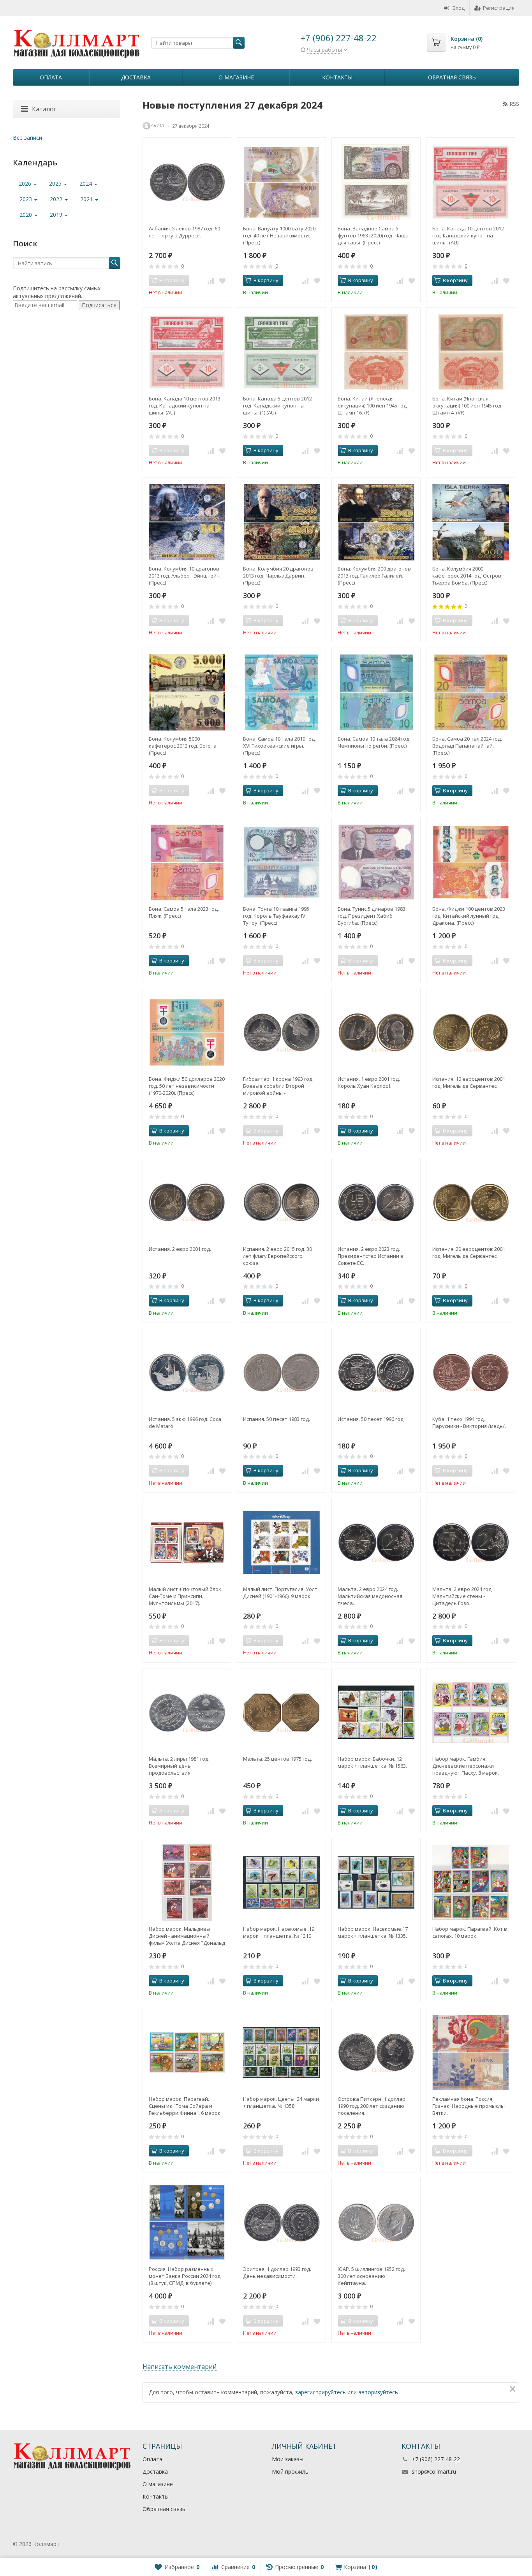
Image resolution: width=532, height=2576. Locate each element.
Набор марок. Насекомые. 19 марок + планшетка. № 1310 (279, 1932)
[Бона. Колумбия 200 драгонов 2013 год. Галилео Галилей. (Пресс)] (376, 522)
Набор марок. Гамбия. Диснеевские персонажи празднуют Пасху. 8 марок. (466, 1766)
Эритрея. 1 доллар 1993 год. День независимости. (277, 2272)
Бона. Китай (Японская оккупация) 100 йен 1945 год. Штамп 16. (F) (373, 406)
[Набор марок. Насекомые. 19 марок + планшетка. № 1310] (281, 1882)
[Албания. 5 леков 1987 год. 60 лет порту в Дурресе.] (187, 182)
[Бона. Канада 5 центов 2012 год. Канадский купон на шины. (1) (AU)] (281, 352)
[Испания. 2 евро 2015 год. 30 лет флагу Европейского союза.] (281, 1202)
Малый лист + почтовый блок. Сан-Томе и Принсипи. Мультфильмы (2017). (186, 1596)
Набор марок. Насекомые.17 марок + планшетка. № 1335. (373, 1932)
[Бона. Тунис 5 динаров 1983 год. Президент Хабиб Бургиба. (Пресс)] (376, 862)
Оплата (51, 77)
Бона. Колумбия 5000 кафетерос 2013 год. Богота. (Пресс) (183, 746)
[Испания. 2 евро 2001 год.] (187, 1202)
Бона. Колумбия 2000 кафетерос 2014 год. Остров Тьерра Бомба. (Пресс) (467, 576)
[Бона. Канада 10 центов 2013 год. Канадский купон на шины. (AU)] (187, 352)
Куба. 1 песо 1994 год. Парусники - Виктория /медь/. (469, 1422)
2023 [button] (26, 199)
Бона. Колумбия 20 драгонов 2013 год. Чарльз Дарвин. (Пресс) (278, 576)
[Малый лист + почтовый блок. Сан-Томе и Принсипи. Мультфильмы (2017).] (187, 1543)
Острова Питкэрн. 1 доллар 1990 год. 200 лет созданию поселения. (372, 2106)
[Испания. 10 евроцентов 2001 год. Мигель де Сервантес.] (471, 1032)
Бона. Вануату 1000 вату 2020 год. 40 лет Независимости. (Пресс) (279, 235)
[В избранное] (222, 281)
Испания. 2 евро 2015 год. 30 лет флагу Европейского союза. (277, 1256)
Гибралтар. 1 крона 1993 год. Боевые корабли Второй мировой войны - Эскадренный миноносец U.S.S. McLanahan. (278, 1086)
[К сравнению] (211, 281)
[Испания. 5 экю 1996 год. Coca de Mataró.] (187, 1372)
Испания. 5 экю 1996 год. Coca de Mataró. (185, 1422)
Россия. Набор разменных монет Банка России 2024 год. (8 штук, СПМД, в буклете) (185, 2276)
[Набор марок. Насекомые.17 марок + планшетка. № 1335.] (376, 1882)
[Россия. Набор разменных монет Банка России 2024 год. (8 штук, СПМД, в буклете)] (187, 2222)
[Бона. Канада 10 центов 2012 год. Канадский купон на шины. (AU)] (471, 182)
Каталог (44, 109)
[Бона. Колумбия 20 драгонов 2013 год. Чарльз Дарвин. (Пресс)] (281, 522)
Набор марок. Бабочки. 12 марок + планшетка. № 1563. (372, 1762)
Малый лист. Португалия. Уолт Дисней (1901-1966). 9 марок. (280, 1593)
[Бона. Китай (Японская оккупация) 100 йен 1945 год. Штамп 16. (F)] (376, 352)
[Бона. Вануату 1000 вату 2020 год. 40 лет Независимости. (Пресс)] (281, 182)
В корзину (266, 280)
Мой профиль (290, 2472)
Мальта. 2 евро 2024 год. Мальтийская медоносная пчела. (370, 1596)
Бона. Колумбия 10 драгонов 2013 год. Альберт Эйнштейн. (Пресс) (185, 576)
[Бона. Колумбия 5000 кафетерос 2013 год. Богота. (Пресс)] (187, 692)
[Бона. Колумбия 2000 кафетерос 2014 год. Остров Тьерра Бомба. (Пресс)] (471, 522)
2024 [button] (86, 183)
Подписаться (99, 305)
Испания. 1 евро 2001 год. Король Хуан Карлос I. (369, 1082)
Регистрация (499, 8)
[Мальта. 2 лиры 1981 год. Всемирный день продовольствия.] (187, 1713)
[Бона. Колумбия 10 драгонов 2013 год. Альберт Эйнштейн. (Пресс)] (187, 522)
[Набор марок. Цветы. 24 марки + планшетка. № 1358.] (281, 2052)
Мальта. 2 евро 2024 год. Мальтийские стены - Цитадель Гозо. (462, 1596)
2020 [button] (26, 215)
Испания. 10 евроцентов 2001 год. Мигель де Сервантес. (469, 1082)
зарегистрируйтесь (321, 2392)
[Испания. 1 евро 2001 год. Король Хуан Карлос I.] (376, 1032)
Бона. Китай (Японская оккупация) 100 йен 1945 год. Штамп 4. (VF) (467, 406)
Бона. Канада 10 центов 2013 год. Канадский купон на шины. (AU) (185, 406)
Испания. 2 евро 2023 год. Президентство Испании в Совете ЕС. (371, 1256)
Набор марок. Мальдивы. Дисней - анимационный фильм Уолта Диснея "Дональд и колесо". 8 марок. (187, 1936)
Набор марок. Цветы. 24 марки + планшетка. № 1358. (281, 2102)
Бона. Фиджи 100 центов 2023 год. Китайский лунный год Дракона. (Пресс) (469, 916)
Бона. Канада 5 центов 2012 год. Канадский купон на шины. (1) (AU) (277, 406)
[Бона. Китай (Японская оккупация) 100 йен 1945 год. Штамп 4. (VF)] (471, 352)
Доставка (136, 77)
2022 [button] (57, 199)
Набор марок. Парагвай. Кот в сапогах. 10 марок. (470, 1932)
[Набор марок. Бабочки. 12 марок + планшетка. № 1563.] (376, 1713)
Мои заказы (288, 2459)
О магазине (236, 77)
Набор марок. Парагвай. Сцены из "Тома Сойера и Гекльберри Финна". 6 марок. (185, 2106)
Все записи (27, 138)
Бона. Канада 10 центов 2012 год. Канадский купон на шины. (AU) (468, 235)
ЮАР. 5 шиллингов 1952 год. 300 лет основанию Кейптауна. (371, 2276)
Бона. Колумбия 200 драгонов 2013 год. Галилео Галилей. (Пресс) (374, 576)
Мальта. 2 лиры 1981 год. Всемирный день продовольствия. (179, 1766)
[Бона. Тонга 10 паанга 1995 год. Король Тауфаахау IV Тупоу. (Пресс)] (281, 862)
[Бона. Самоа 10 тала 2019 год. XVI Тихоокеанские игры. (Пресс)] (281, 692)
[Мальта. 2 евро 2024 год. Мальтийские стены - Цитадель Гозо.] (471, 1543)
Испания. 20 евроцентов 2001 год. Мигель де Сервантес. (469, 1252)
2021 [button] (87, 199)
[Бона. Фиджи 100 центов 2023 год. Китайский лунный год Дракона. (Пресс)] (471, 862)
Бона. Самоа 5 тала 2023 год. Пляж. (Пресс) (184, 912)
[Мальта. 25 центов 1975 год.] (281, 1713)
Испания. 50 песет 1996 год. (371, 1419)
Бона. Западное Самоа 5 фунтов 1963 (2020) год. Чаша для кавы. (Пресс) (373, 235)
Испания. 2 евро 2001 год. (180, 1249)
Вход (459, 8)
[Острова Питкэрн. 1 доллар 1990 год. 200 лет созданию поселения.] (376, 2052)
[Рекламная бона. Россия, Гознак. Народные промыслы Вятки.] (471, 2052)
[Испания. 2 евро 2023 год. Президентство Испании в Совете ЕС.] (376, 1202)
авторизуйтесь (378, 2392)
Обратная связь (452, 77)
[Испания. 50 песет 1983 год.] (281, 1372)
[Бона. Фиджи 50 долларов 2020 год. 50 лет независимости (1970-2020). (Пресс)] (187, 1032)
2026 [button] (26, 183)
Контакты (337, 77)
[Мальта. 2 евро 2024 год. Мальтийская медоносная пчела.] (376, 1543)
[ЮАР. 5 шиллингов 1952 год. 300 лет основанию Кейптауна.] (376, 2222)
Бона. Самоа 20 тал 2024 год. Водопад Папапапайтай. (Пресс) (467, 746)
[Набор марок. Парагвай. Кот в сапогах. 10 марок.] (471, 1882)
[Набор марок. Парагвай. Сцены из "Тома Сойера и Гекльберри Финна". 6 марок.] (187, 2052)
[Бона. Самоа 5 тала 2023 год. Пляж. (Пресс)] (187, 862)
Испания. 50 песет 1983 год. (277, 1419)
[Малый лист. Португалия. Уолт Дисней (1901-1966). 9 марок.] (281, 1543)
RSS (514, 104)
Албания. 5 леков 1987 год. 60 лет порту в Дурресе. (184, 232)
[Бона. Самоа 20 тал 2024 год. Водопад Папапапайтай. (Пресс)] (471, 692)
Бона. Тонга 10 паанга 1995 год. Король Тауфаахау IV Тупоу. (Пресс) (276, 916)
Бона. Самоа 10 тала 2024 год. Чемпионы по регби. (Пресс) (374, 742)
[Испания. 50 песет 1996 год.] (376, 1372)
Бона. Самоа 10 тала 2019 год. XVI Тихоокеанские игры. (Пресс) (279, 746)
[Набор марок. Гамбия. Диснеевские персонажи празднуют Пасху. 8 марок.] (471, 1713)
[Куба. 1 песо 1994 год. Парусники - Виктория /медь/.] (471, 1372)
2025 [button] (56, 183)
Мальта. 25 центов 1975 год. (277, 1759)
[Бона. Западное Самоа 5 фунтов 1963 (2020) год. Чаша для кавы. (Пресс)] (376, 182)
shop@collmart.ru (434, 2472)
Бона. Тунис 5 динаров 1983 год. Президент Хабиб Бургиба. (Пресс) (372, 916)
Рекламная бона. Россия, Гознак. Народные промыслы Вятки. (469, 2106)
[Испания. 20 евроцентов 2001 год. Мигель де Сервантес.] (471, 1202)
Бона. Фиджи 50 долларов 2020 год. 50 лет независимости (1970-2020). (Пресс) (187, 1086)
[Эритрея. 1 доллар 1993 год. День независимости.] (281, 2222)
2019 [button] (57, 215)
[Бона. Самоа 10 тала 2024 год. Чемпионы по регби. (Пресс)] (376, 692)
